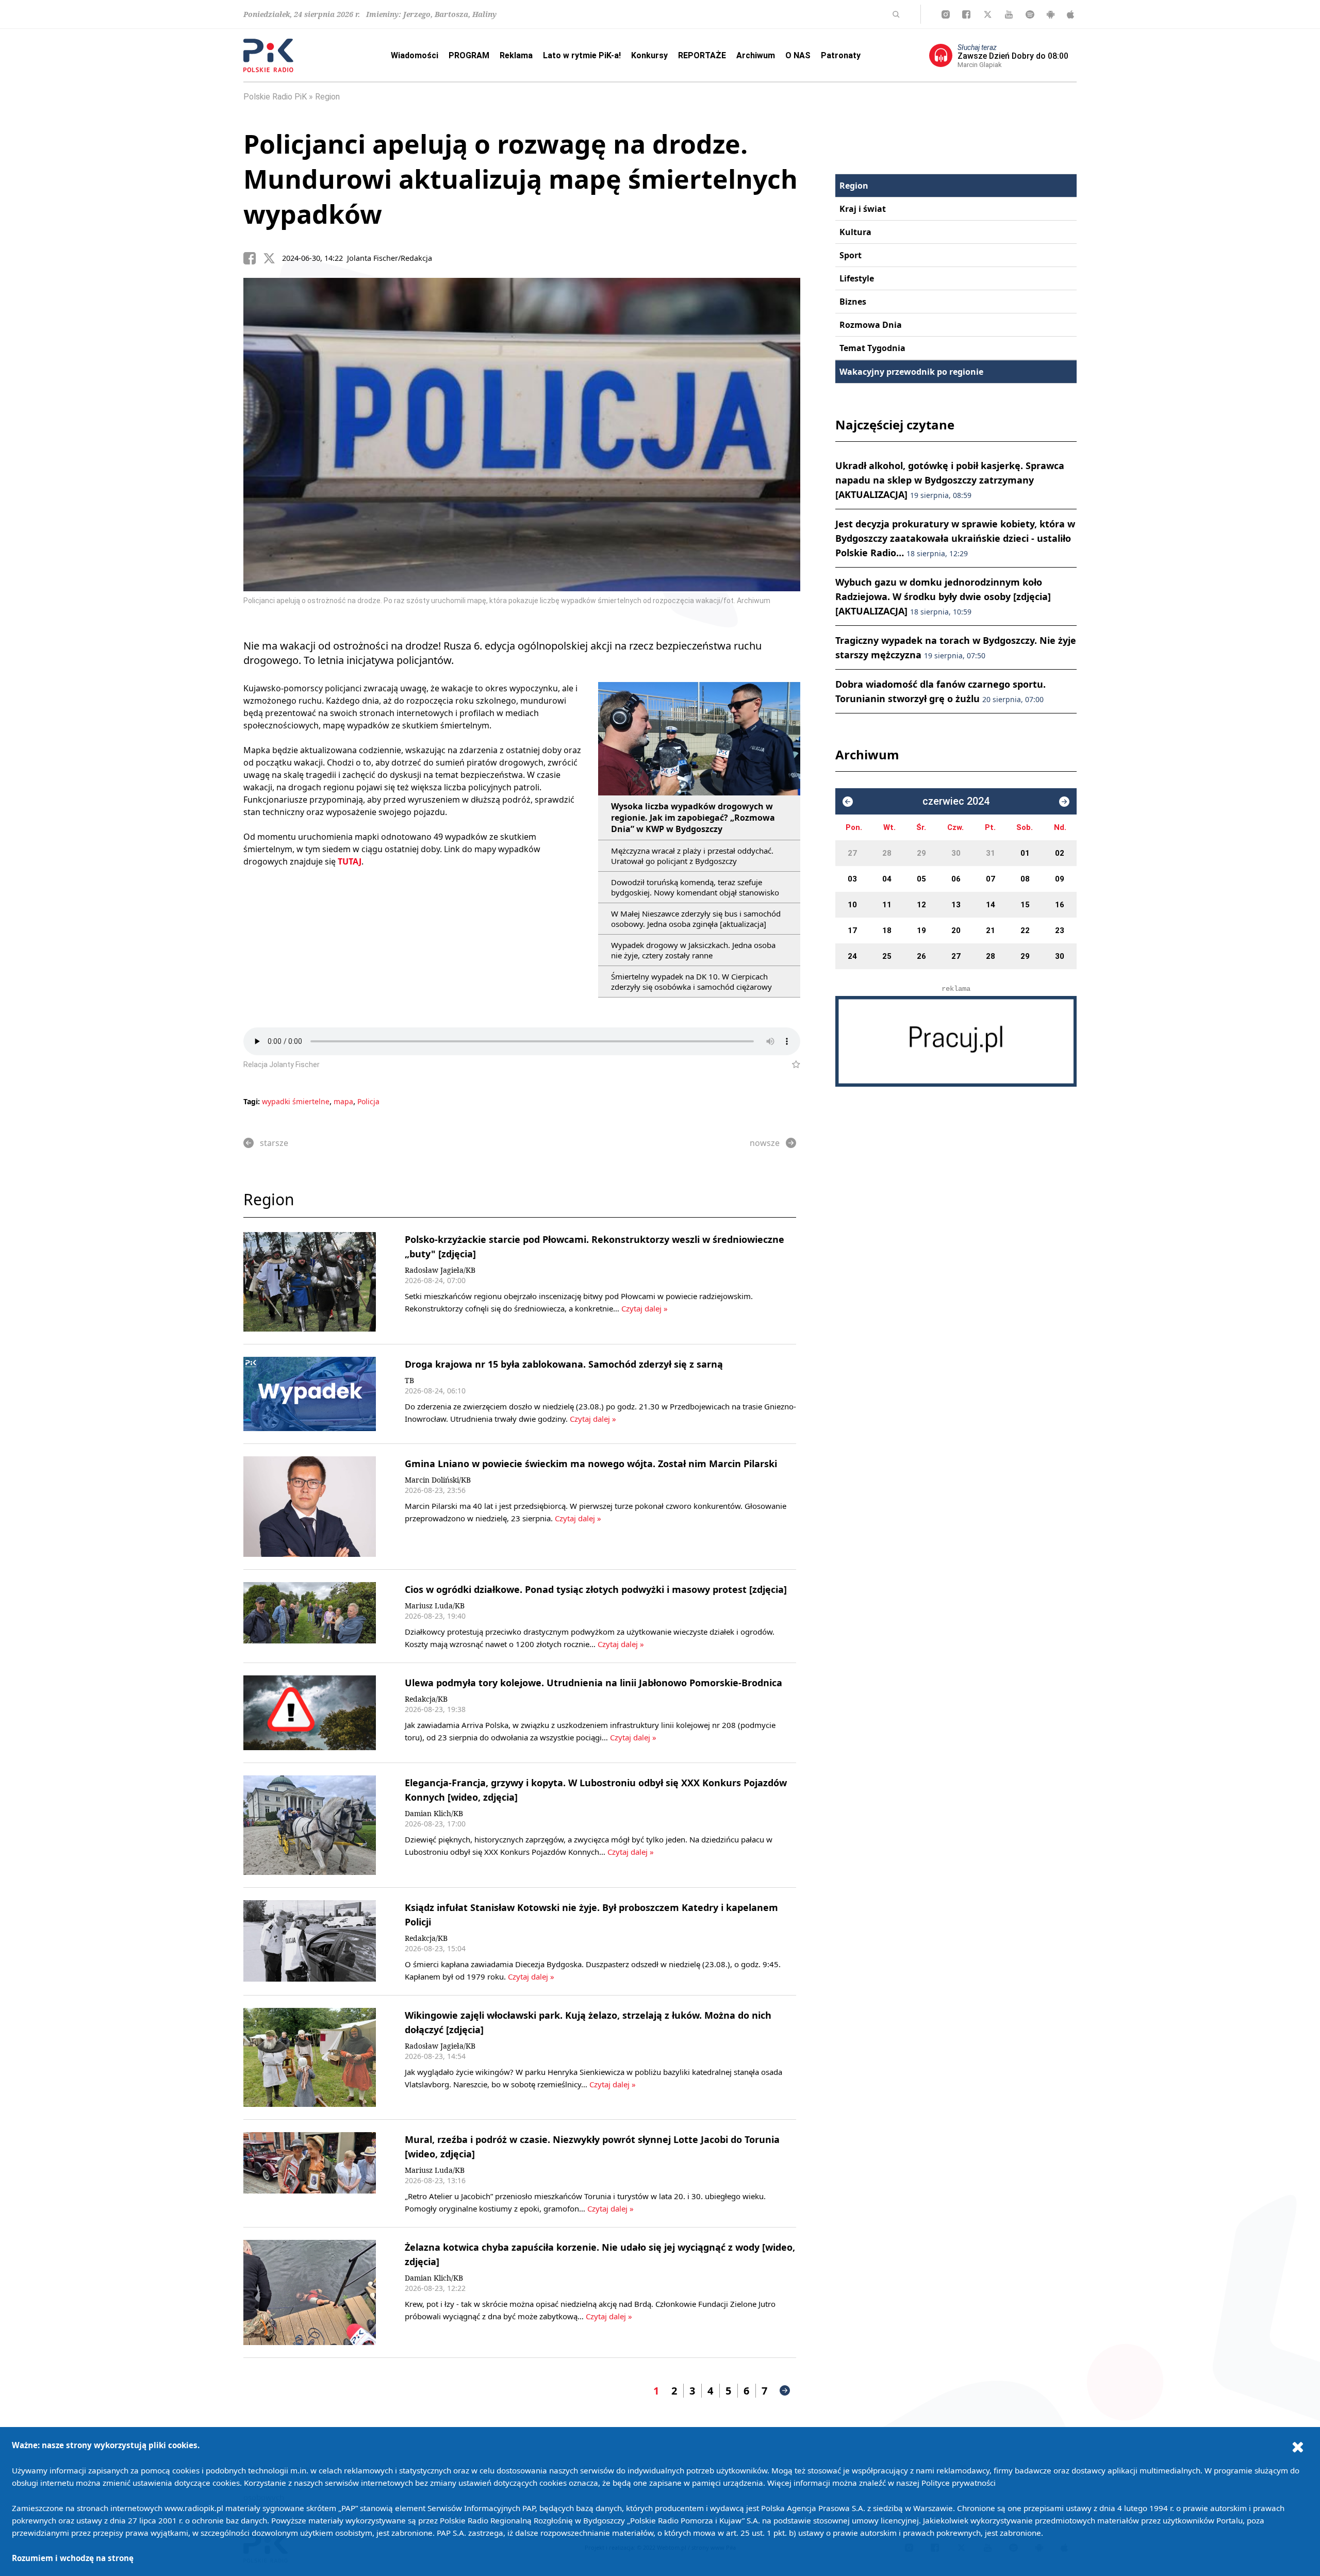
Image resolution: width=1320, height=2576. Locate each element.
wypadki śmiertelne (296, 1101)
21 (991, 930)
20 (956, 930)
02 (1060, 853)
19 (921, 930)
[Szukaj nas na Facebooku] (966, 14)
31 (991, 853)
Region (327, 97)
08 (1025, 879)
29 (921, 853)
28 (887, 853)
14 (991, 905)
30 (956, 853)
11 (887, 905)
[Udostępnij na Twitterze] (273, 258)
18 (887, 930)
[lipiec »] (1064, 802)
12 (921, 905)
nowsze (765, 1143)
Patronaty (841, 55)
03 (852, 879)
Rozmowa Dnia (871, 325)
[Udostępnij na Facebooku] (253, 258)
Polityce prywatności (959, 2483)
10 (852, 905)
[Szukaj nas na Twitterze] (988, 14)
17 (852, 930)
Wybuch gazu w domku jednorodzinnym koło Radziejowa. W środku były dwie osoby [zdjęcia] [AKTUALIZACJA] (943, 596)
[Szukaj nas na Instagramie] (946, 14)
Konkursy (649, 55)
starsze (274, 1143)
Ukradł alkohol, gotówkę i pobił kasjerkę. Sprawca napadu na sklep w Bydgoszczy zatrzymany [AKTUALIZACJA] (950, 480)
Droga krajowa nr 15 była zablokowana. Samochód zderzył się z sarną (564, 1364)
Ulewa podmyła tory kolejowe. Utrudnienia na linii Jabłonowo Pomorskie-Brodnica (593, 1683)
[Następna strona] (785, 2390)
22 (1025, 930)
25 (887, 956)
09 (1060, 879)
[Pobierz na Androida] (1051, 14)
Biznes (853, 302)
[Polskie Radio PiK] (268, 55)
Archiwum (756, 55)
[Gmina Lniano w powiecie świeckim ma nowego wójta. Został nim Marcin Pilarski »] (310, 1507)
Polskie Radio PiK (275, 97)
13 (956, 905)
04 (887, 879)
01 (1025, 853)
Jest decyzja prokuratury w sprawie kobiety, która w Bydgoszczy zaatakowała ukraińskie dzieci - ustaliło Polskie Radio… (955, 538)
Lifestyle (857, 278)
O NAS (798, 55)
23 (1060, 930)
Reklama (516, 55)
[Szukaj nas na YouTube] (1009, 14)
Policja (368, 1101)
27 (852, 853)
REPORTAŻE (702, 55)
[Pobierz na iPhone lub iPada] (1070, 14)
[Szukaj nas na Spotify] (1030, 14)
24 (852, 956)
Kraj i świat (863, 209)
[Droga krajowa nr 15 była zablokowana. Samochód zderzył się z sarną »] (310, 1394)
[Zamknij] (1298, 2447)
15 (1025, 905)
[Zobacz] (956, 1041)
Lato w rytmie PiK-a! (582, 55)
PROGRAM (469, 55)
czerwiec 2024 (956, 801)
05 (921, 879)
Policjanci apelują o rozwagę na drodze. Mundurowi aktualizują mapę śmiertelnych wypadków (521, 179)
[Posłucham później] (792, 1065)
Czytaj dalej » (645, 1308)
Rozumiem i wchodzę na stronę (73, 2558)
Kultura (855, 232)
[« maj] (848, 802)
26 (921, 956)
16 (1060, 905)
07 (991, 879)
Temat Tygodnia (872, 348)
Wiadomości (415, 55)
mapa (343, 1101)
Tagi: (253, 1101)
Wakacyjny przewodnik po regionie (911, 372)
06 (956, 879)
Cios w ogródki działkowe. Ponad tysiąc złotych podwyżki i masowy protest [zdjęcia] (596, 1589)
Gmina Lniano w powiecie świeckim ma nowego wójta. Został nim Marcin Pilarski (591, 1464)
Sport (851, 255)
